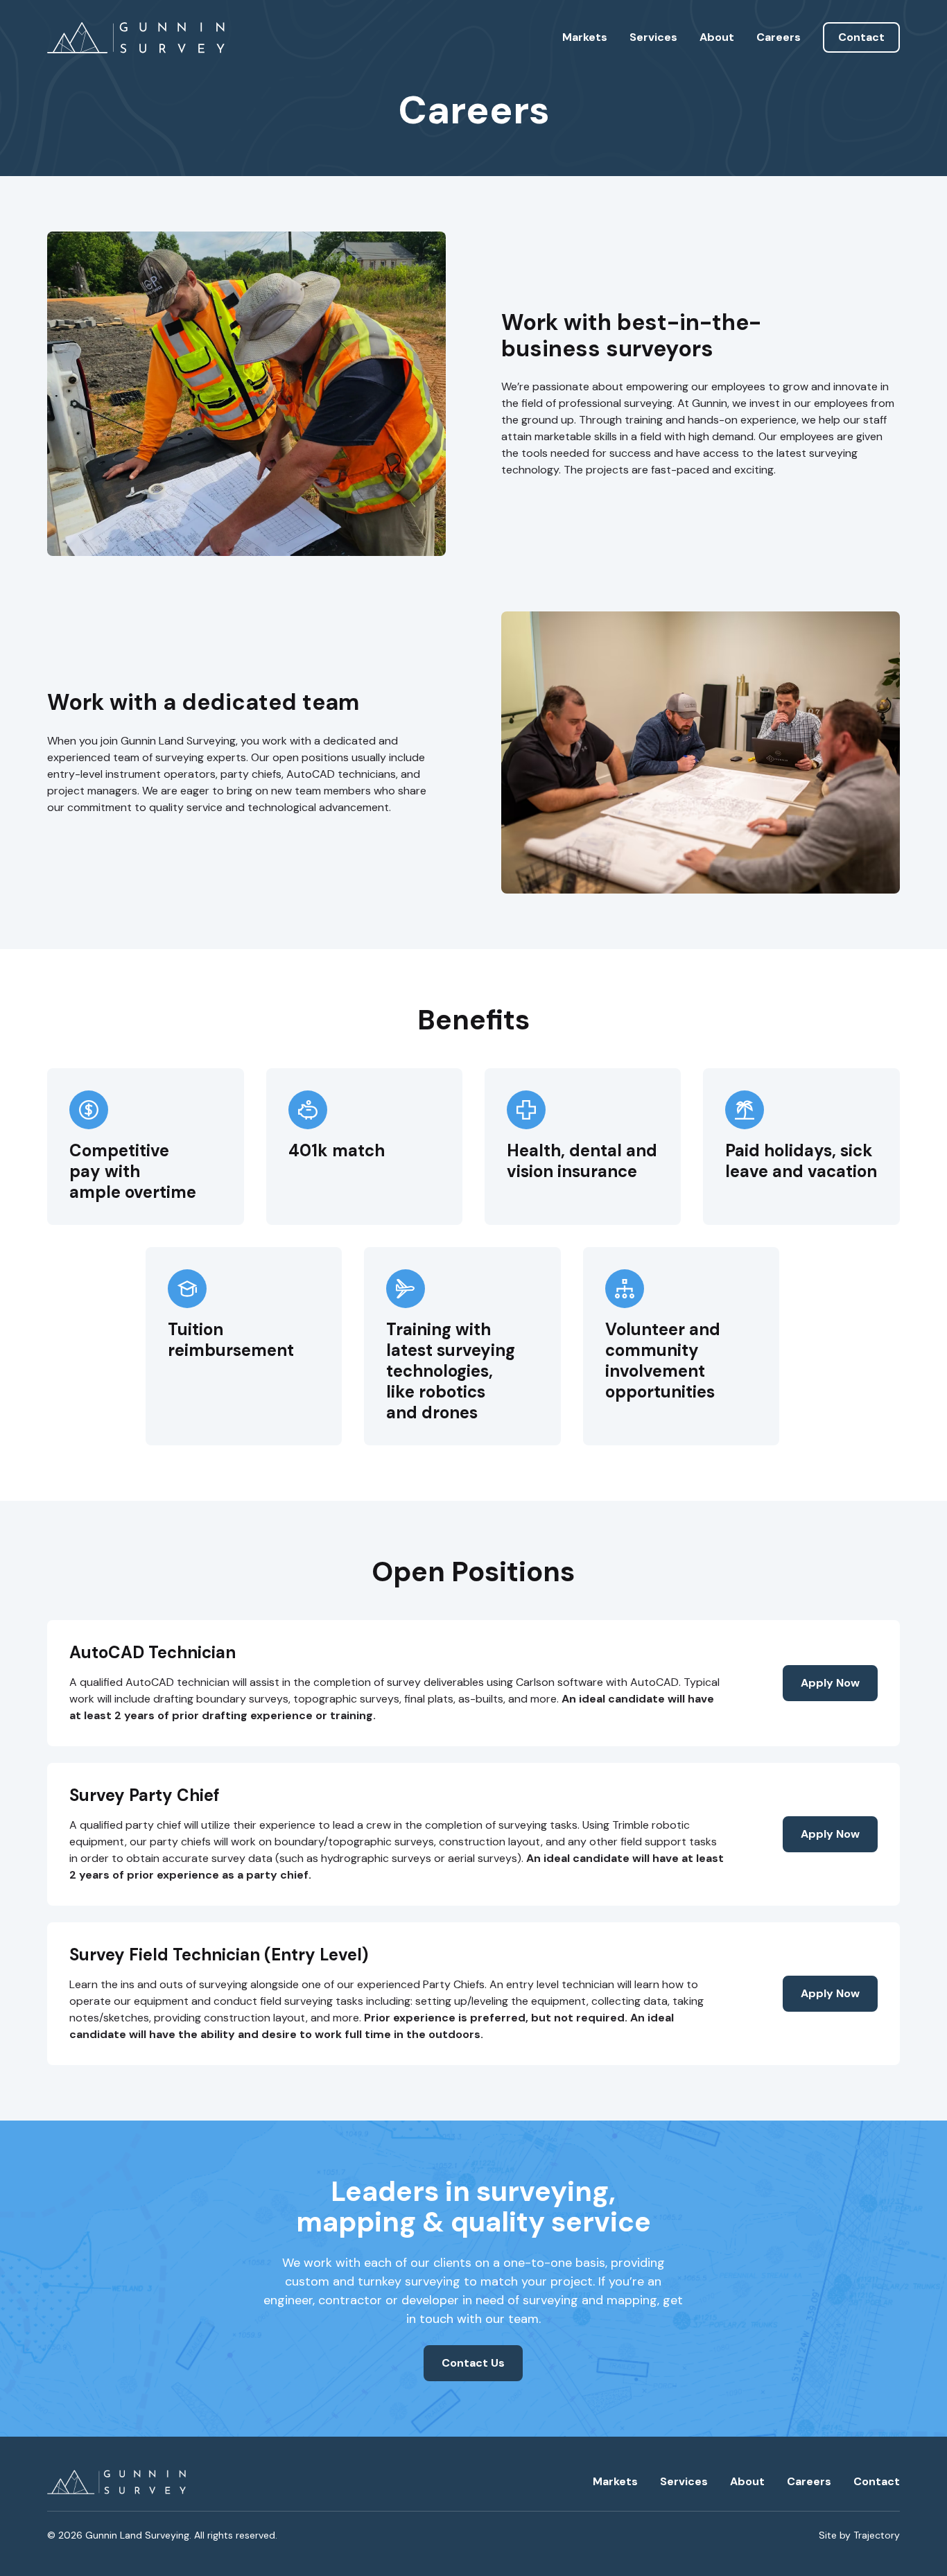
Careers (779, 37)
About (717, 37)
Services (653, 37)
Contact (861, 37)
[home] (136, 38)
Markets (585, 37)
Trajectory (877, 2535)
